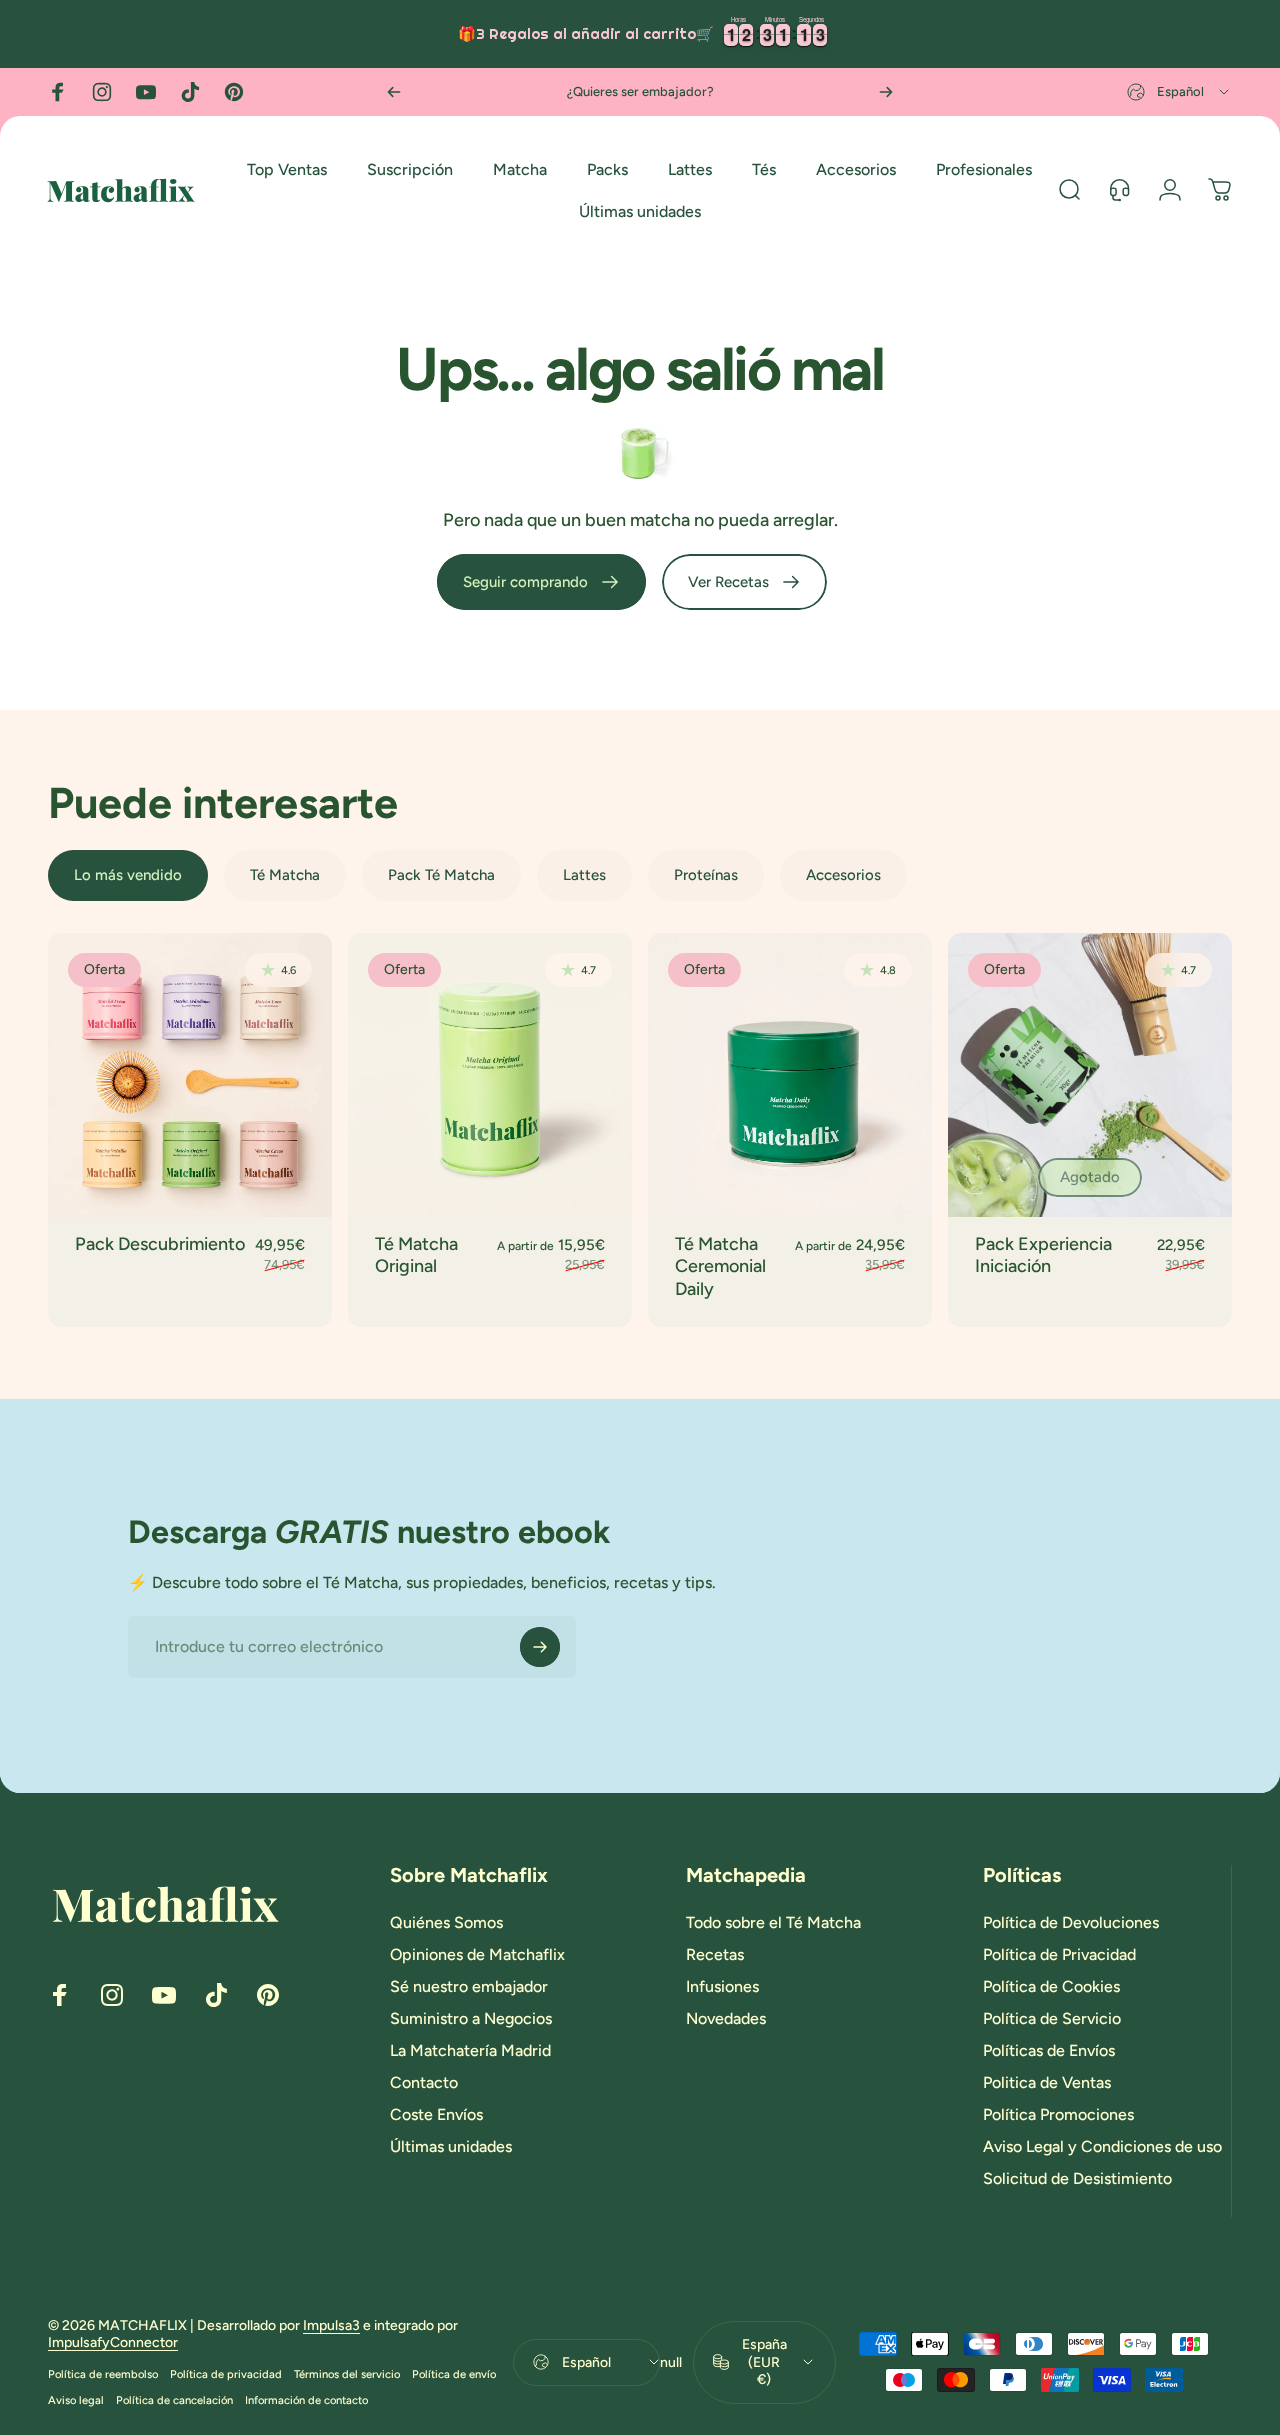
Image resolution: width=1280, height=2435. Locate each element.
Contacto (424, 2082)
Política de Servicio (1052, 2018)
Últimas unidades (451, 2146)
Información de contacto (306, 2400)
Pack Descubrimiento (160, 1244)
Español (586, 2361)
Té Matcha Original (416, 1255)
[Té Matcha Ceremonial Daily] (790, 1075)
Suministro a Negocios (471, 2018)
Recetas (715, 1954)
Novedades (726, 2018)
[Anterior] (394, 92)
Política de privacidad (226, 2374)
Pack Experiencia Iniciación (1043, 1255)
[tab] (128, 875)
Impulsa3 (331, 2325)
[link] (541, 582)
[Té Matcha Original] (490, 1075)
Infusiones (722, 1986)
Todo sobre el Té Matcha (773, 1922)
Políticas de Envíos (1049, 2050)
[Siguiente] (886, 92)
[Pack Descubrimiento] (190, 1075)
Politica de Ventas (1047, 2082)
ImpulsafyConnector (113, 2342)
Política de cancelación (174, 2400)
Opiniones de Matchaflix (477, 1954)
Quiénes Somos (446, 1922)
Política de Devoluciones (1071, 1922)
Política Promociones (1058, 2114)
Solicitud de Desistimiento (1077, 2178)
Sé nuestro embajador (469, 1986)
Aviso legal (76, 2400)
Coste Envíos (436, 2114)
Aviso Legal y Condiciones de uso (1102, 2146)
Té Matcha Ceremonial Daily (720, 1266)
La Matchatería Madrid (470, 2050)
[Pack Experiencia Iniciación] (1090, 1075)
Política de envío (454, 2374)
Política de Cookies (1051, 1986)
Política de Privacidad (1059, 1954)
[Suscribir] (540, 1647)
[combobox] (1179, 92)
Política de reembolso (103, 2374)
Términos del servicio (347, 2374)
